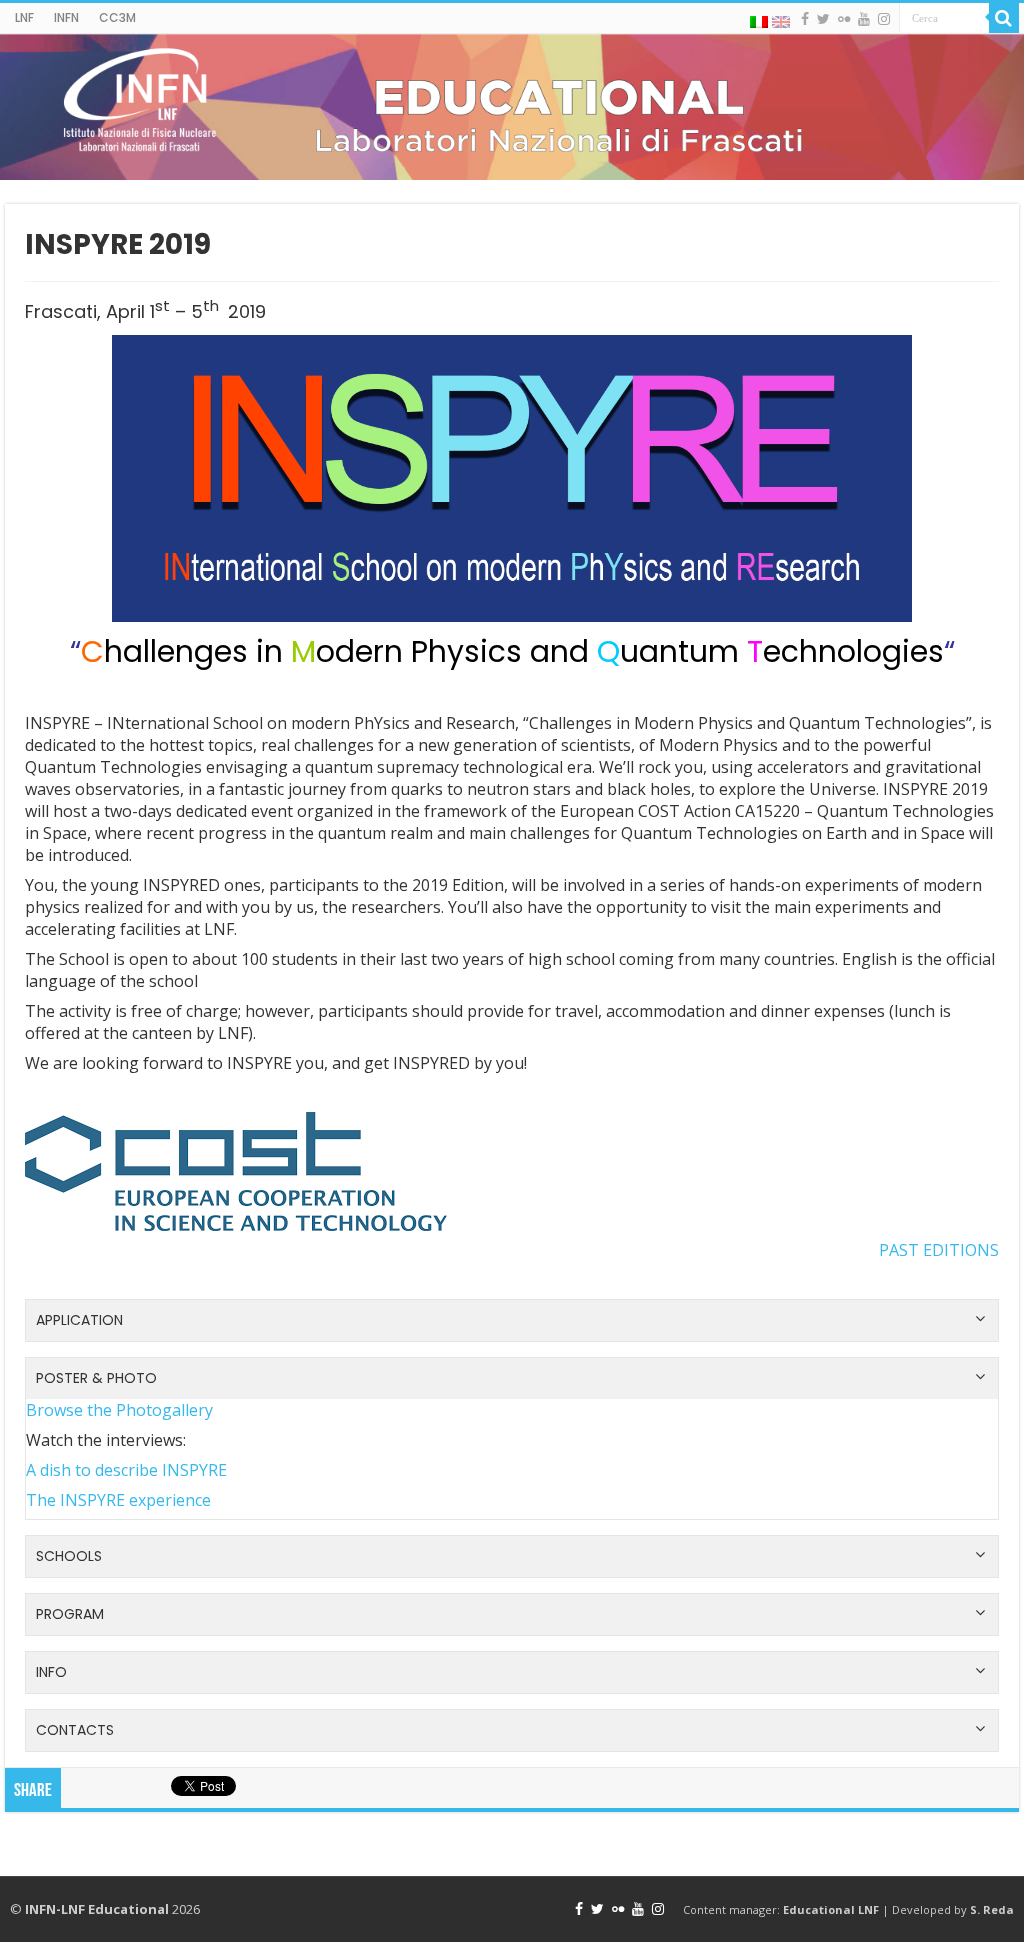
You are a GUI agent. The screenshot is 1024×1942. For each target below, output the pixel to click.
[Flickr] (844, 19)
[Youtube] (864, 19)
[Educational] (512, 107)
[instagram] (884, 19)
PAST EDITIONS (939, 1250)
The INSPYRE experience (118, 1500)
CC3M (117, 17)
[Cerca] (1004, 18)
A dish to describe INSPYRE (126, 1470)
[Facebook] (805, 19)
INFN (66, 17)
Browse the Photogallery (119, 1410)
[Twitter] (823, 19)
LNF (24, 17)
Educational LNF (831, 1909)
